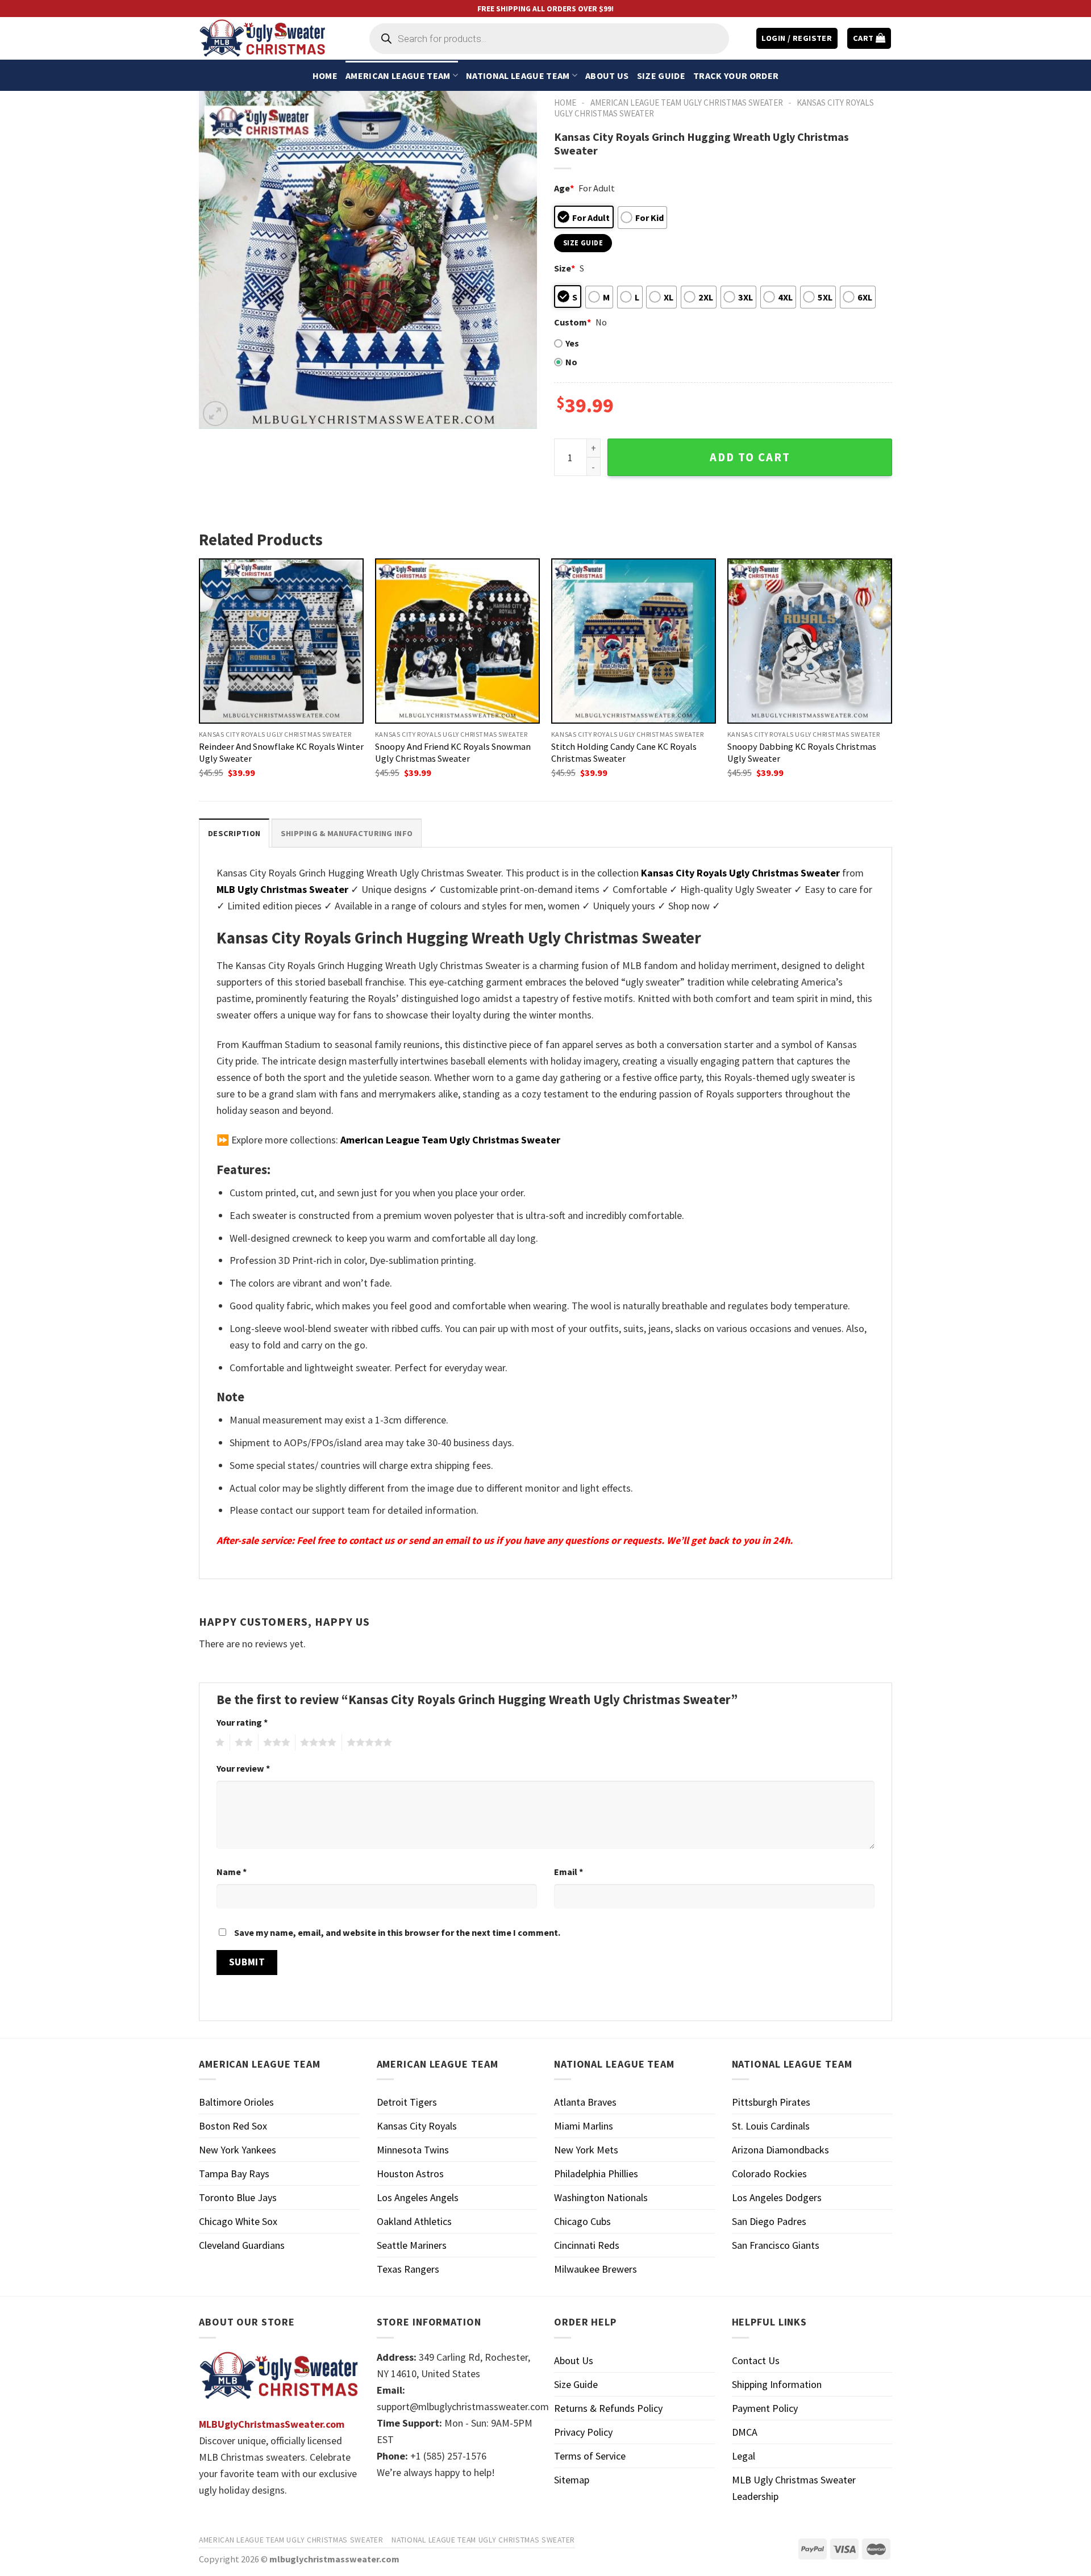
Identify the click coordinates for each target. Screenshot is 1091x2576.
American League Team (398, 76)
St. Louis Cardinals (771, 2126)
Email (569, 1872)
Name (232, 1872)
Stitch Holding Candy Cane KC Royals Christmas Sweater (624, 752)
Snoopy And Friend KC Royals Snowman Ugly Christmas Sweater (453, 752)
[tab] (234, 833)
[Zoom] (215, 414)
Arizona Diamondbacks (780, 2150)
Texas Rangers (408, 2269)
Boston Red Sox (233, 2126)
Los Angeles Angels (418, 2197)
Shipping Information (777, 2384)
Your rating (242, 1722)
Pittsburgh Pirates (771, 2102)
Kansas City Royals (417, 2126)
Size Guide (661, 76)
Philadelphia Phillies (596, 2174)
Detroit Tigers (407, 2102)
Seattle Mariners (412, 2245)
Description (234, 833)
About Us (607, 76)
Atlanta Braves (585, 2102)
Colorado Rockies (769, 2174)
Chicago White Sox (238, 2221)
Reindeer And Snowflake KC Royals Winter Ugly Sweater (281, 752)
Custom (572, 322)
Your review (243, 1768)
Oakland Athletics (414, 2221)
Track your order (736, 76)
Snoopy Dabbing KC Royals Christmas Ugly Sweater (802, 752)
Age (564, 188)
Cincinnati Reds (587, 2245)
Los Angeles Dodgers (777, 2197)
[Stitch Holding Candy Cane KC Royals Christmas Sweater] (634, 641)
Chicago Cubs (582, 2221)
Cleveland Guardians (242, 2245)
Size (565, 268)
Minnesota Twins (413, 2150)
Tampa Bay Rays (234, 2174)
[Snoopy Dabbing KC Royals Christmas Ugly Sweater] (810, 641)
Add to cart (750, 457)
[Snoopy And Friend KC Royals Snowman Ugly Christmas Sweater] (457, 641)
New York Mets (586, 2150)
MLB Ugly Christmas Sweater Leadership (794, 2488)
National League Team (518, 76)
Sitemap (572, 2480)
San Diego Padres (769, 2221)
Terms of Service (590, 2456)
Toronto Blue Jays (238, 2197)
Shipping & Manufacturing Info (347, 833)
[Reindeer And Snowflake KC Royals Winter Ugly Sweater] (281, 641)
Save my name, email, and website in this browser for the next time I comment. (397, 1932)
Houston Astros (410, 2174)
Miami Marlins (584, 2126)
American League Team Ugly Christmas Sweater (687, 103)
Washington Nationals (601, 2197)
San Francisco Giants (776, 2245)
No (571, 362)
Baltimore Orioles (236, 2102)
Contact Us (756, 2360)
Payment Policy (765, 2408)
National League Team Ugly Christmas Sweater (483, 2540)
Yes (572, 343)
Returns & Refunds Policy (608, 2408)
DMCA (745, 2432)
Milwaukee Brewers (596, 2269)
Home (325, 76)
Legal (744, 2456)
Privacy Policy (583, 2432)
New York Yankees (238, 2150)
